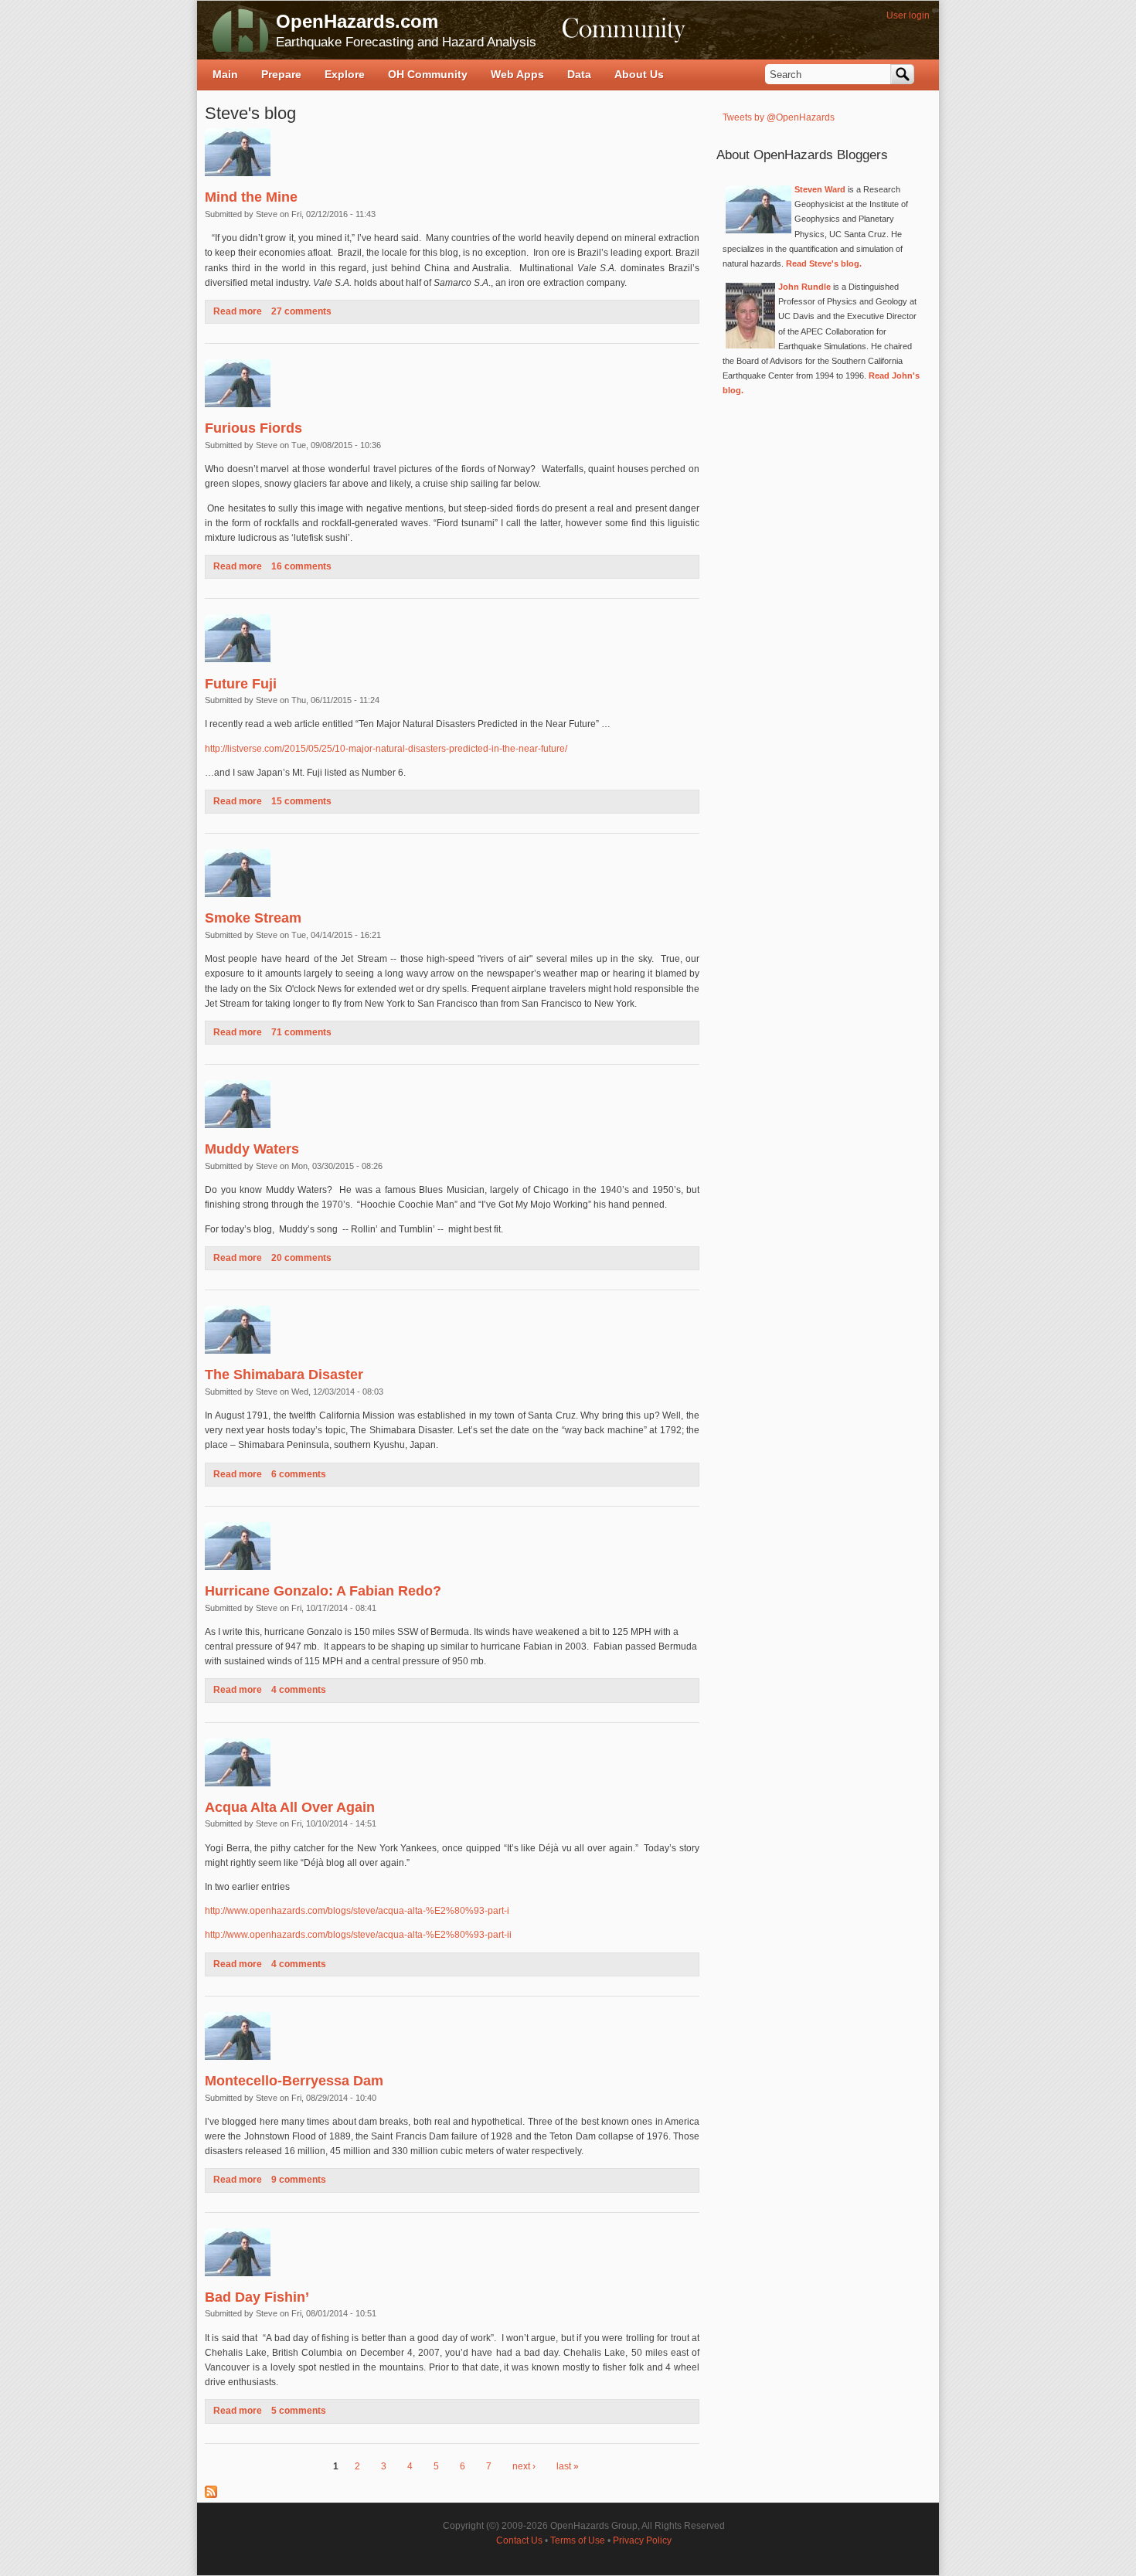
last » (568, 2466)
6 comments (299, 1474)
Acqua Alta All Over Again (290, 1807)
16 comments (301, 566)
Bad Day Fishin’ (257, 2297)
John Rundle (804, 287)
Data (579, 74)
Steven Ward (820, 189)
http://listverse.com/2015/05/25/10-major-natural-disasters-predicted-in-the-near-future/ (386, 749)
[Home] (240, 30)
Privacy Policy (642, 2540)
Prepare (281, 74)
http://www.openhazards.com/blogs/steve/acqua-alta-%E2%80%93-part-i (357, 1911)
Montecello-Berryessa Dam (294, 2081)
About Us (639, 74)
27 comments (301, 311)
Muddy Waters (252, 1149)
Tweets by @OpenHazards (779, 117)
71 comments (301, 1032)
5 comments (299, 2411)
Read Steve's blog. (824, 263)
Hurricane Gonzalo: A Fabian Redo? (323, 1591)
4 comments (299, 1690)
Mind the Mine (251, 197)
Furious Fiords (253, 428)
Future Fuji (241, 684)
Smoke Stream (253, 918)
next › (524, 2466)
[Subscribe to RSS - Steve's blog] (211, 2495)
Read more (238, 311)
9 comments (299, 2180)
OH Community (428, 74)
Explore (345, 74)
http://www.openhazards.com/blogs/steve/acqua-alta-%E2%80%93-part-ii (358, 1935)
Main (225, 74)
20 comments (301, 1258)
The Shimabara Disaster (284, 1375)
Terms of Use (578, 2540)
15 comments (301, 801)
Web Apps (517, 74)
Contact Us (519, 2540)
